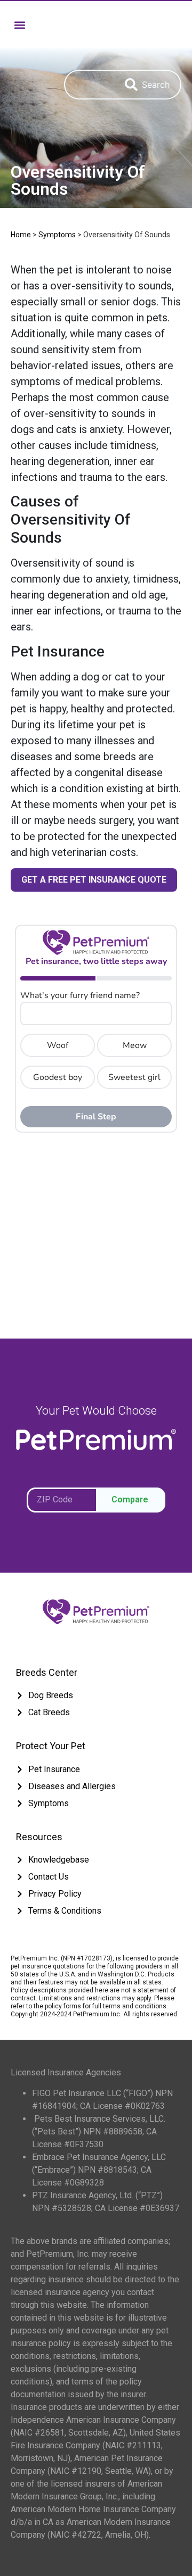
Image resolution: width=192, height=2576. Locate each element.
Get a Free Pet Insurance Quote (94, 880)
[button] (19, 25)
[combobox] (89, 85)
